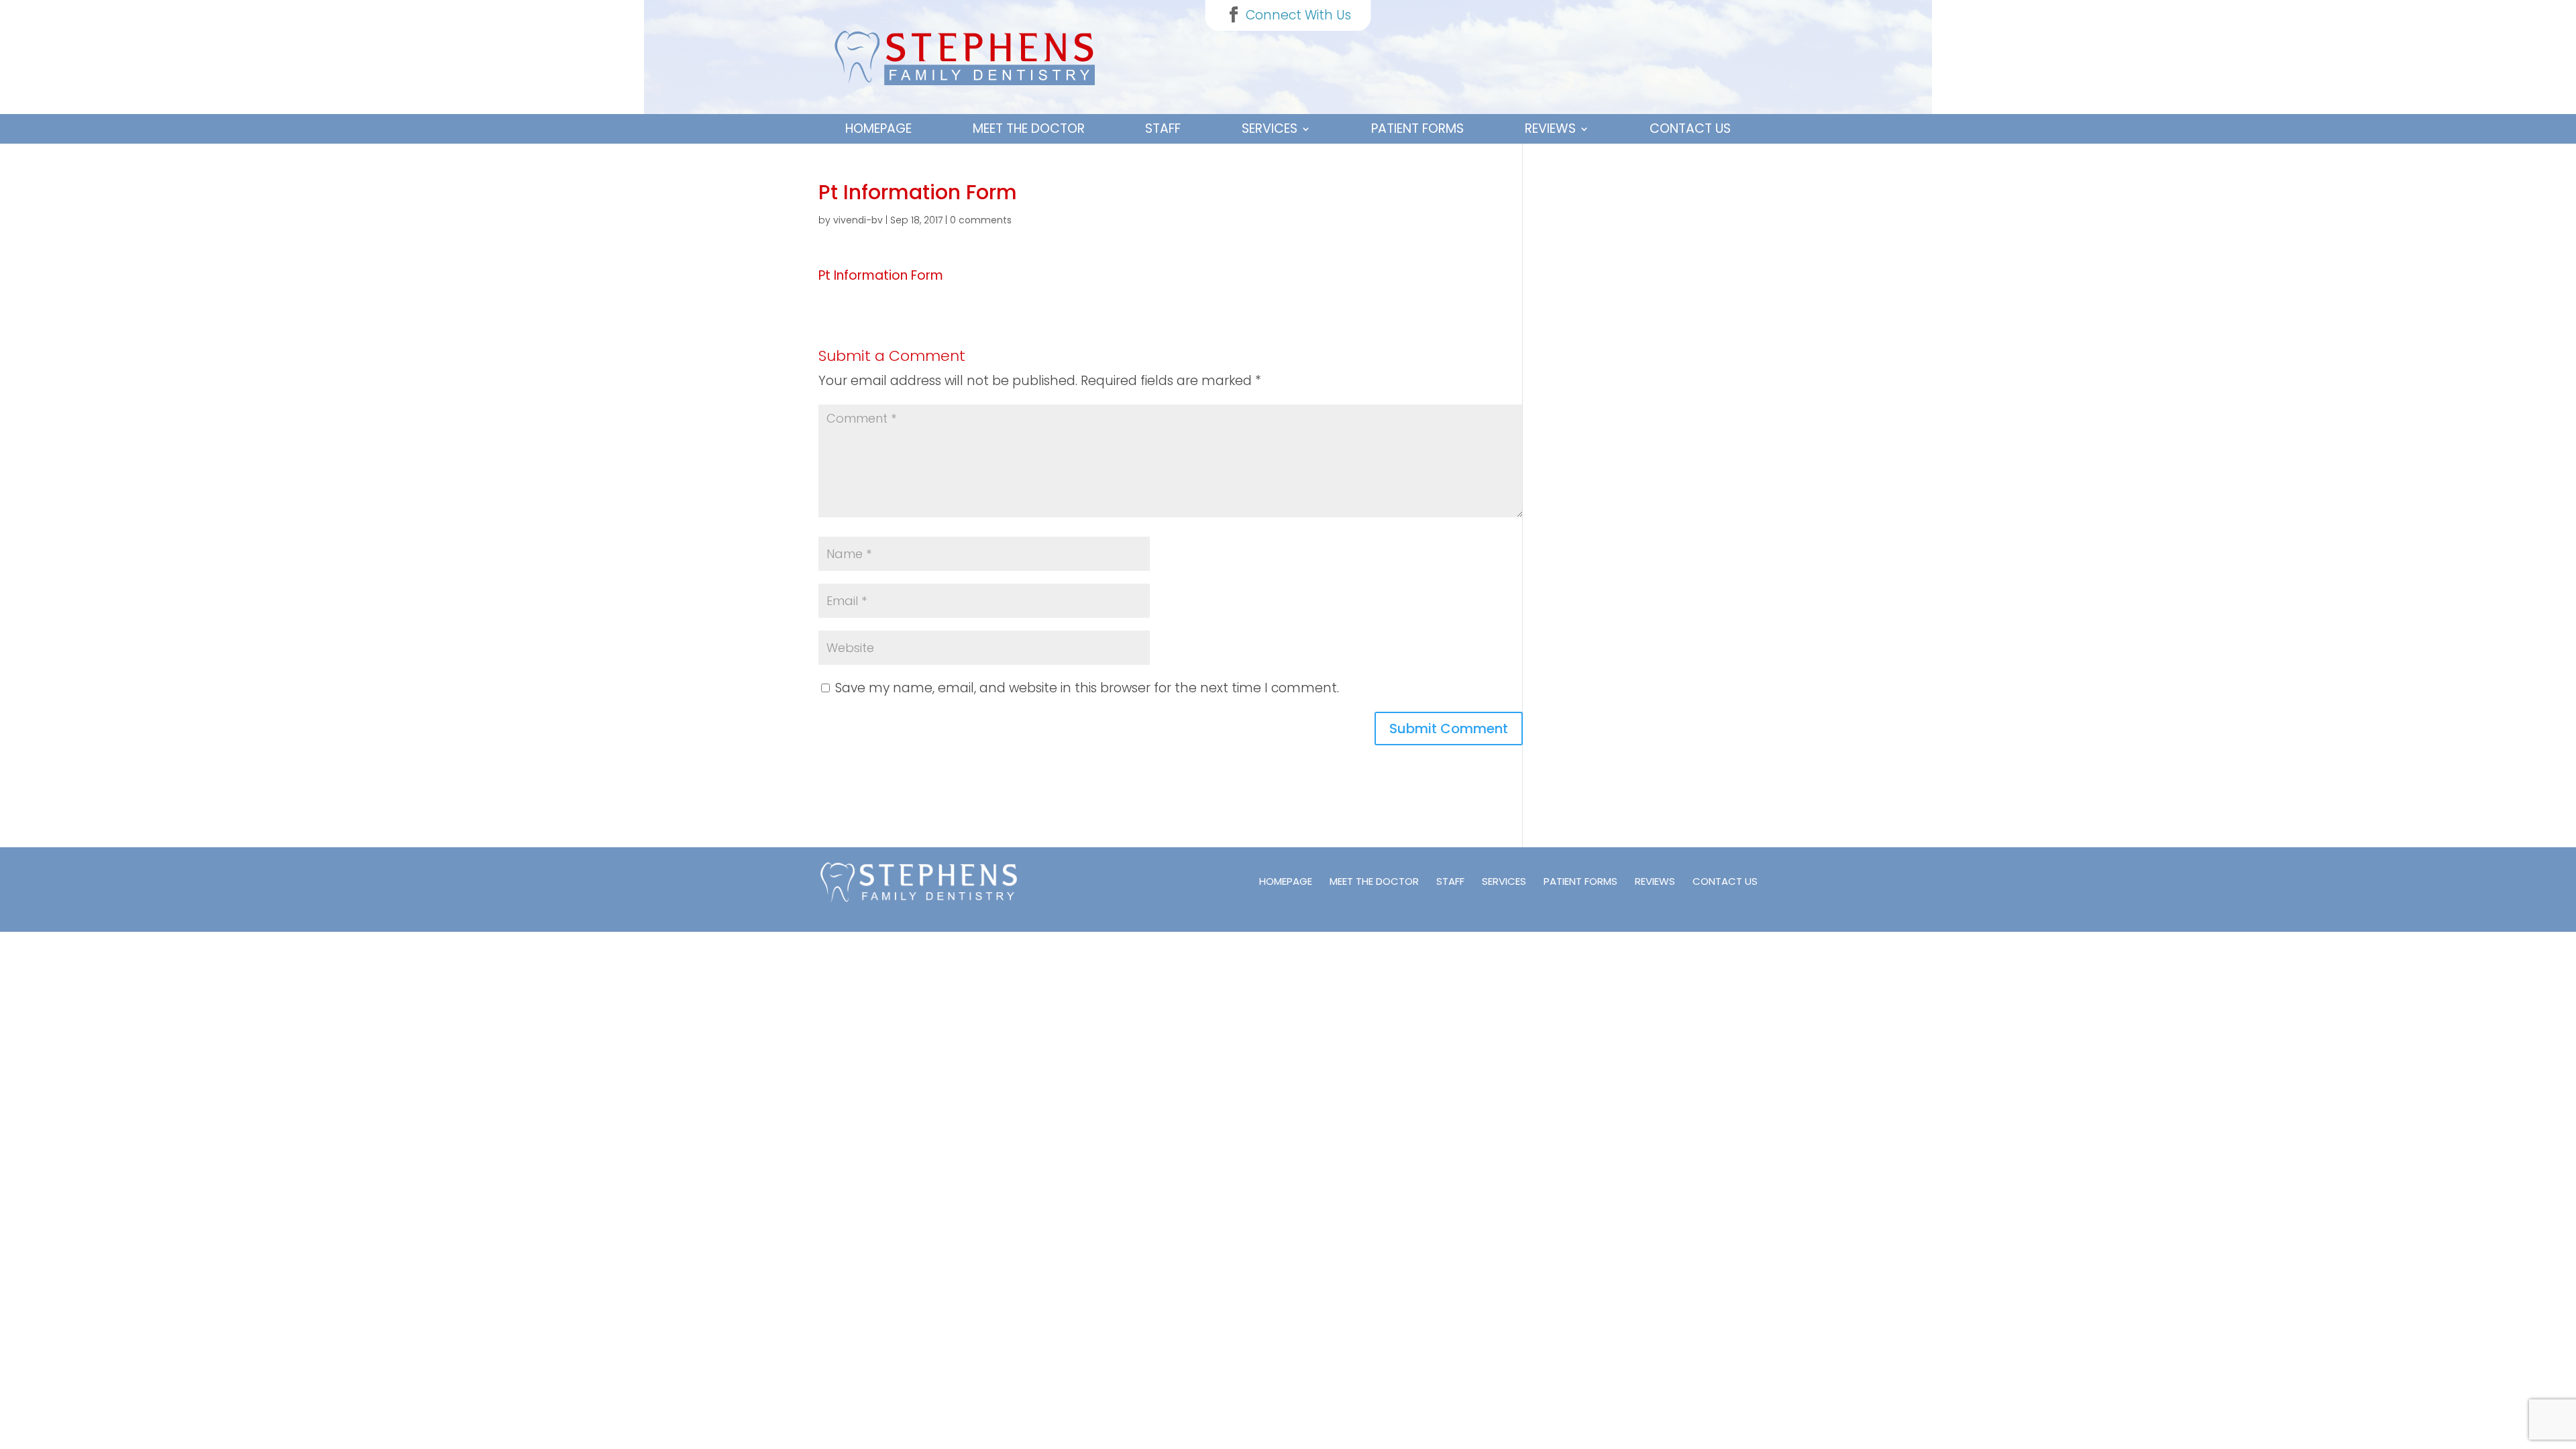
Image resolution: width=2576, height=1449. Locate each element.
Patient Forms (1417, 128)
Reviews (1550, 128)
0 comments (981, 220)
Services (1270, 128)
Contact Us (1690, 128)
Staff (1163, 128)
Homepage (878, 128)
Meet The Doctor (1029, 128)
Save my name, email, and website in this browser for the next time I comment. (1087, 688)
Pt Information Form (881, 275)
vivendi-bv (858, 220)
